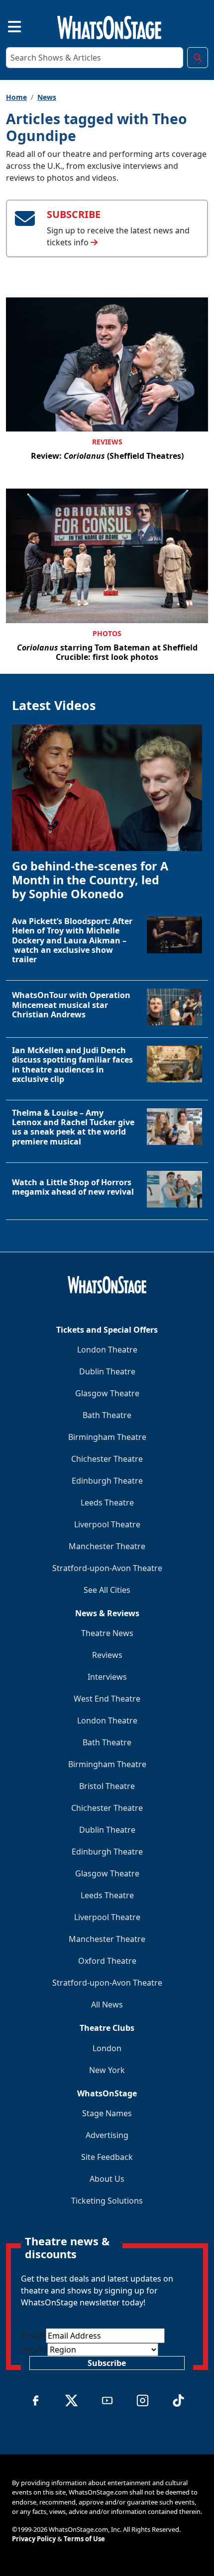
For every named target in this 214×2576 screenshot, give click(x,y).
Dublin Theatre (107, 1371)
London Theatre (107, 1350)
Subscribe (107, 2363)
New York (107, 2070)
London (107, 2048)
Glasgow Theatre (107, 1393)
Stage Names (107, 2113)
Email (33, 2336)
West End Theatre (107, 1699)
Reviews (107, 442)
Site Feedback (107, 2157)
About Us (107, 2179)
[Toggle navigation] (6, 26)
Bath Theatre (107, 1415)
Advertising (107, 2135)
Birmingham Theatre (107, 1437)
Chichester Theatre (107, 1459)
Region (34, 2350)
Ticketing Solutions (107, 2201)
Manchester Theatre (107, 1546)
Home (16, 97)
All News (107, 2004)
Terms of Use (84, 2539)
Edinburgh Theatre (107, 1481)
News (47, 97)
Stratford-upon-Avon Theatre (107, 1568)
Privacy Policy (34, 2539)
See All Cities (107, 1590)
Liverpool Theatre (107, 1524)
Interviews (107, 1677)
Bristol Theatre (107, 1786)
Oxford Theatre (107, 1961)
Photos (107, 633)
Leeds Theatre (107, 1503)
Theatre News (107, 1633)
